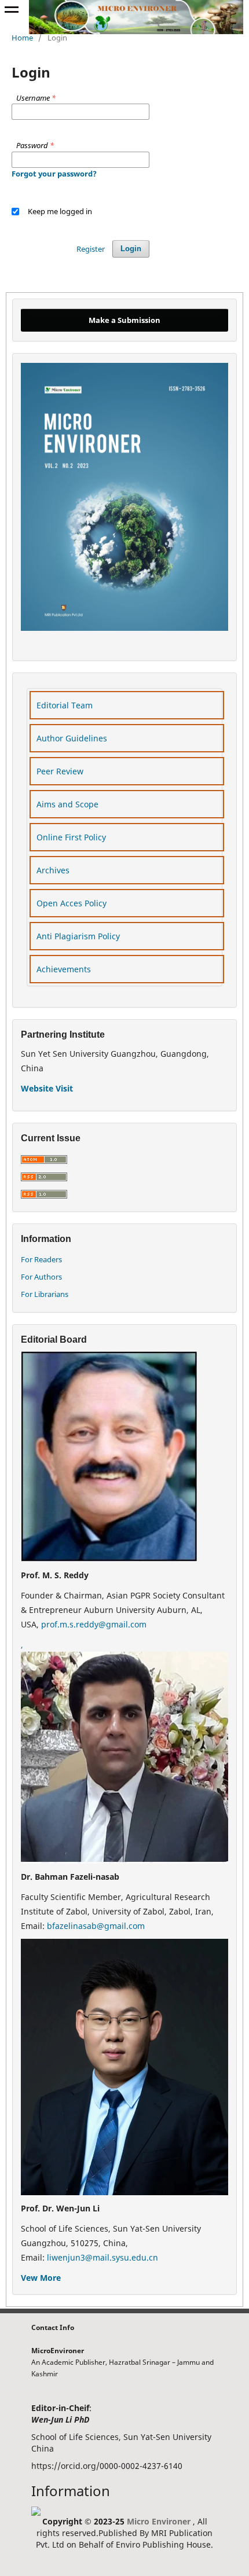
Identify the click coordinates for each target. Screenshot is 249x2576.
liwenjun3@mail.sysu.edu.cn (102, 2257)
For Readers (41, 1259)
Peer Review (60, 771)
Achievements (64, 969)
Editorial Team (65, 705)
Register (91, 249)
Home (22, 38)
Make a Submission (124, 320)
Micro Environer (159, 2521)
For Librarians (45, 1294)
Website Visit (47, 1088)
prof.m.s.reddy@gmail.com (94, 1624)
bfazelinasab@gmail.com (96, 1926)
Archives (53, 870)
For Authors (41, 1277)
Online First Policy (71, 837)
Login (131, 249)
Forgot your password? (54, 174)
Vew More (41, 2278)
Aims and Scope (67, 804)
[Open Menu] (12, 12)
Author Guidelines (72, 738)
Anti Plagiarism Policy (78, 936)
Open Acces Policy (72, 903)
